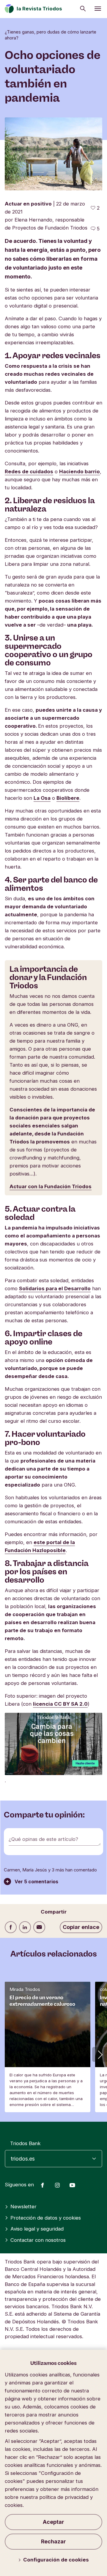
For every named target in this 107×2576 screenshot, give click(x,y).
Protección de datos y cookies (46, 2218)
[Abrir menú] (98, 9)
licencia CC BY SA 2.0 (60, 1704)
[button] (100, 2054)
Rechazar (53, 2541)
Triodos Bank (25, 2143)
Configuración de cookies (56, 2560)
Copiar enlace (81, 1927)
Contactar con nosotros (38, 2240)
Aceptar (53, 2522)
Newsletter (23, 2207)
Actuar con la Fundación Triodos (51, 1186)
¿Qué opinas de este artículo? (43, 1839)
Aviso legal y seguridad (37, 2229)
